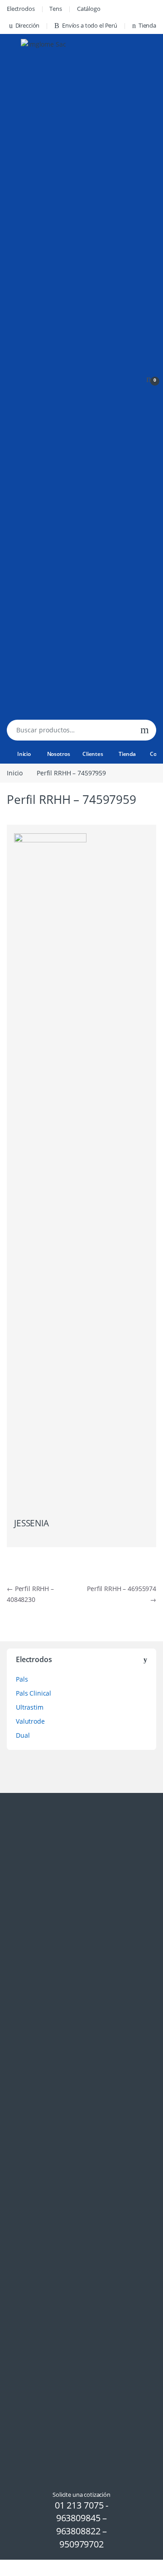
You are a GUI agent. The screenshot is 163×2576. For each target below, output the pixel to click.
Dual (23, 1735)
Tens (55, 9)
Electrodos (21, 9)
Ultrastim (30, 1707)
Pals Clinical (34, 1693)
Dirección (28, 25)
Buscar (145, 730)
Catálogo (89, 9)
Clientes (93, 754)
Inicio (24, 754)
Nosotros (59, 754)
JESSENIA (31, 1523)
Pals (22, 1679)
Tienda (147, 25)
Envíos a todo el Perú (90, 25)
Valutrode (30, 1721)
